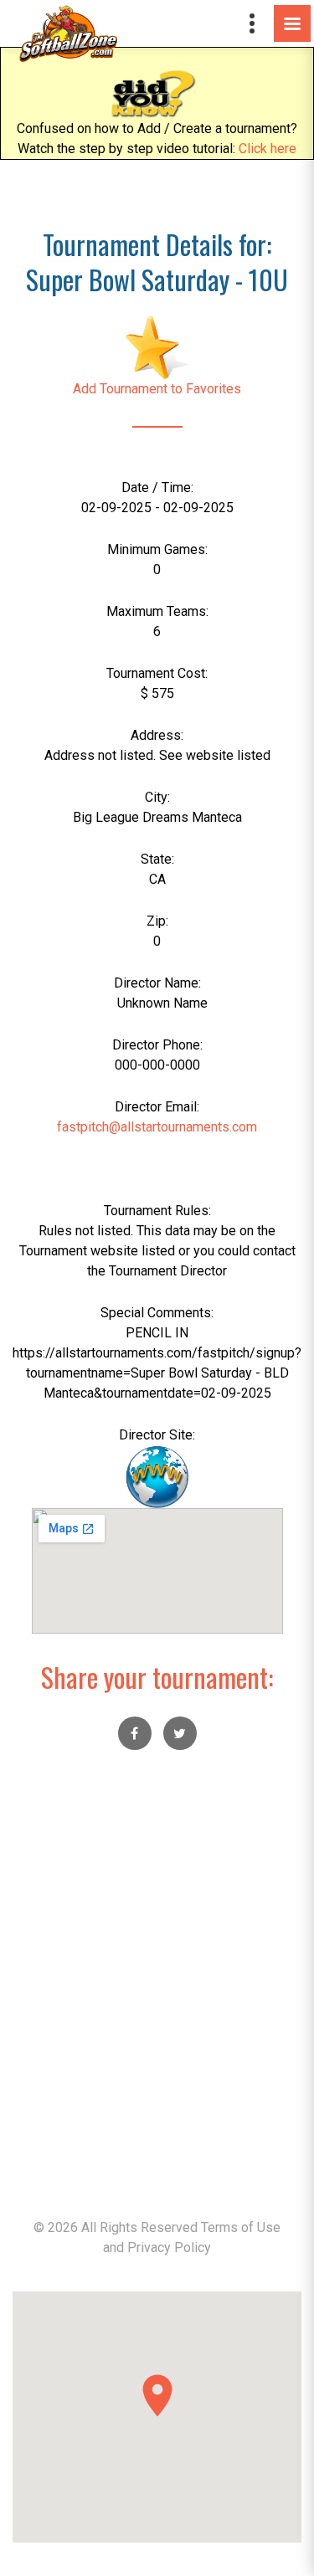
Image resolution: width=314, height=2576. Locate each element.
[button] (157, 2396)
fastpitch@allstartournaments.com (157, 1127)
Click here (268, 149)
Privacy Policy (169, 2248)
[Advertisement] (157, 1994)
